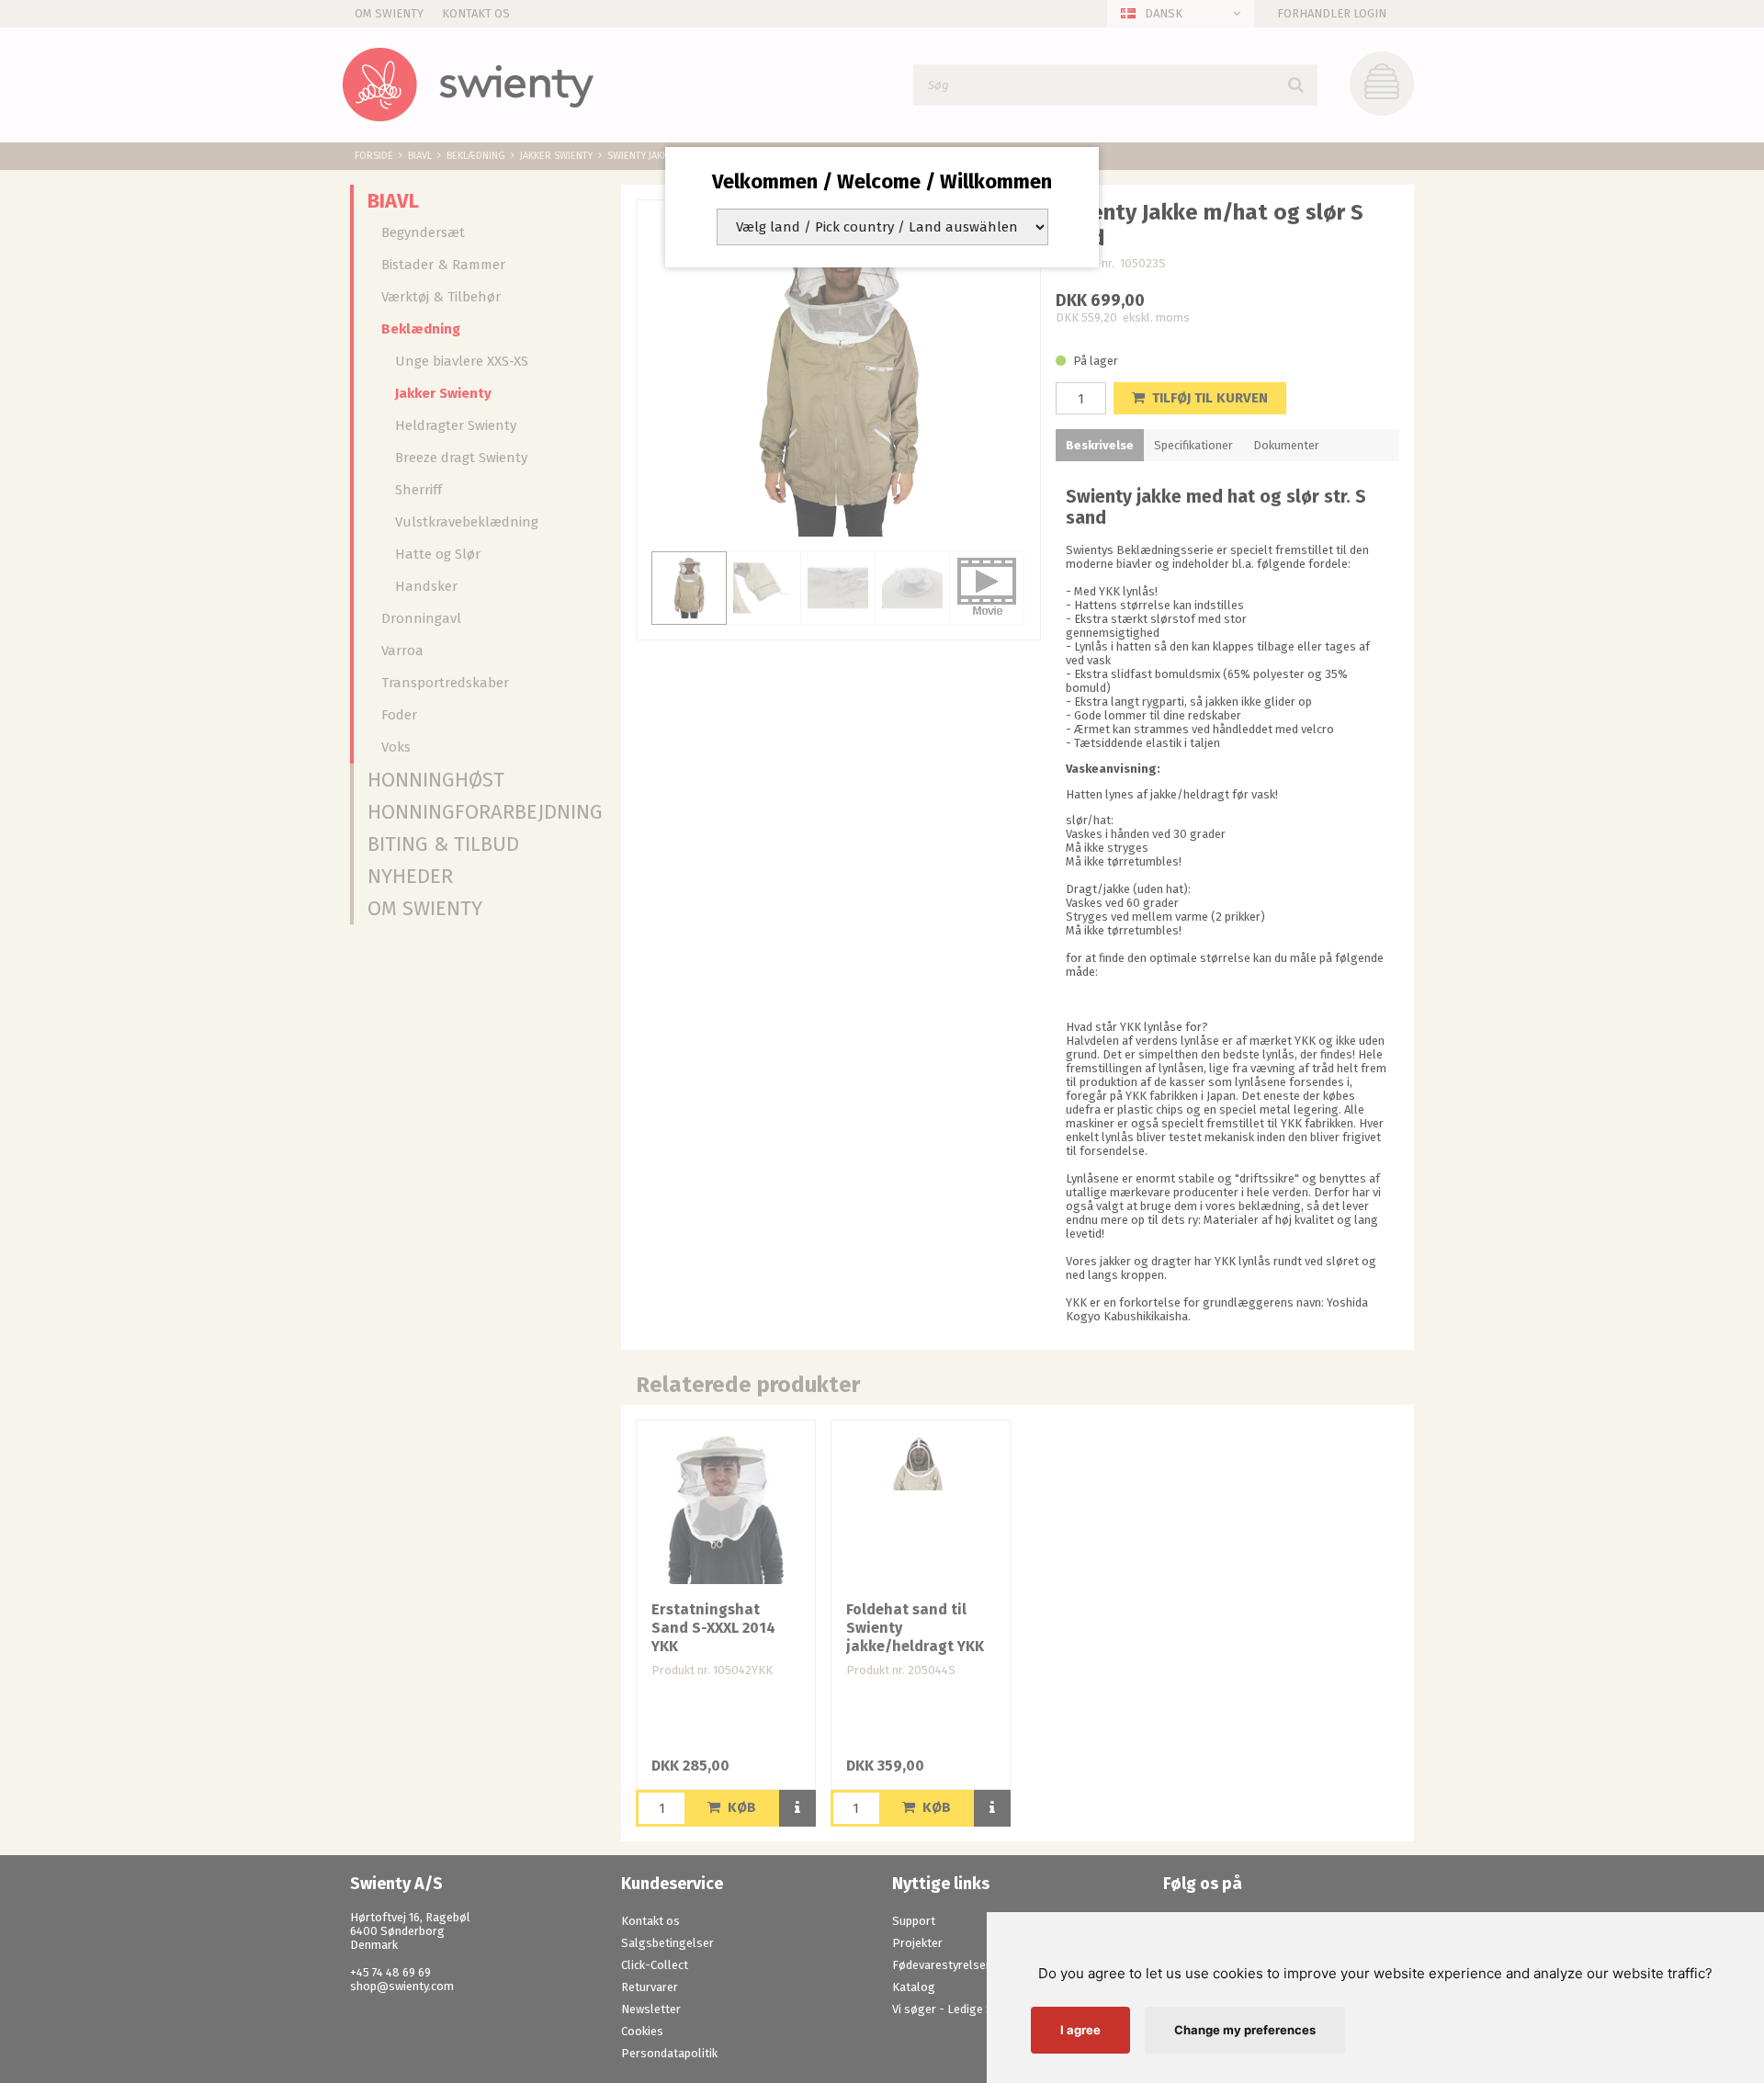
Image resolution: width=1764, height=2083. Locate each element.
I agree (1080, 2030)
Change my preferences (1245, 2030)
